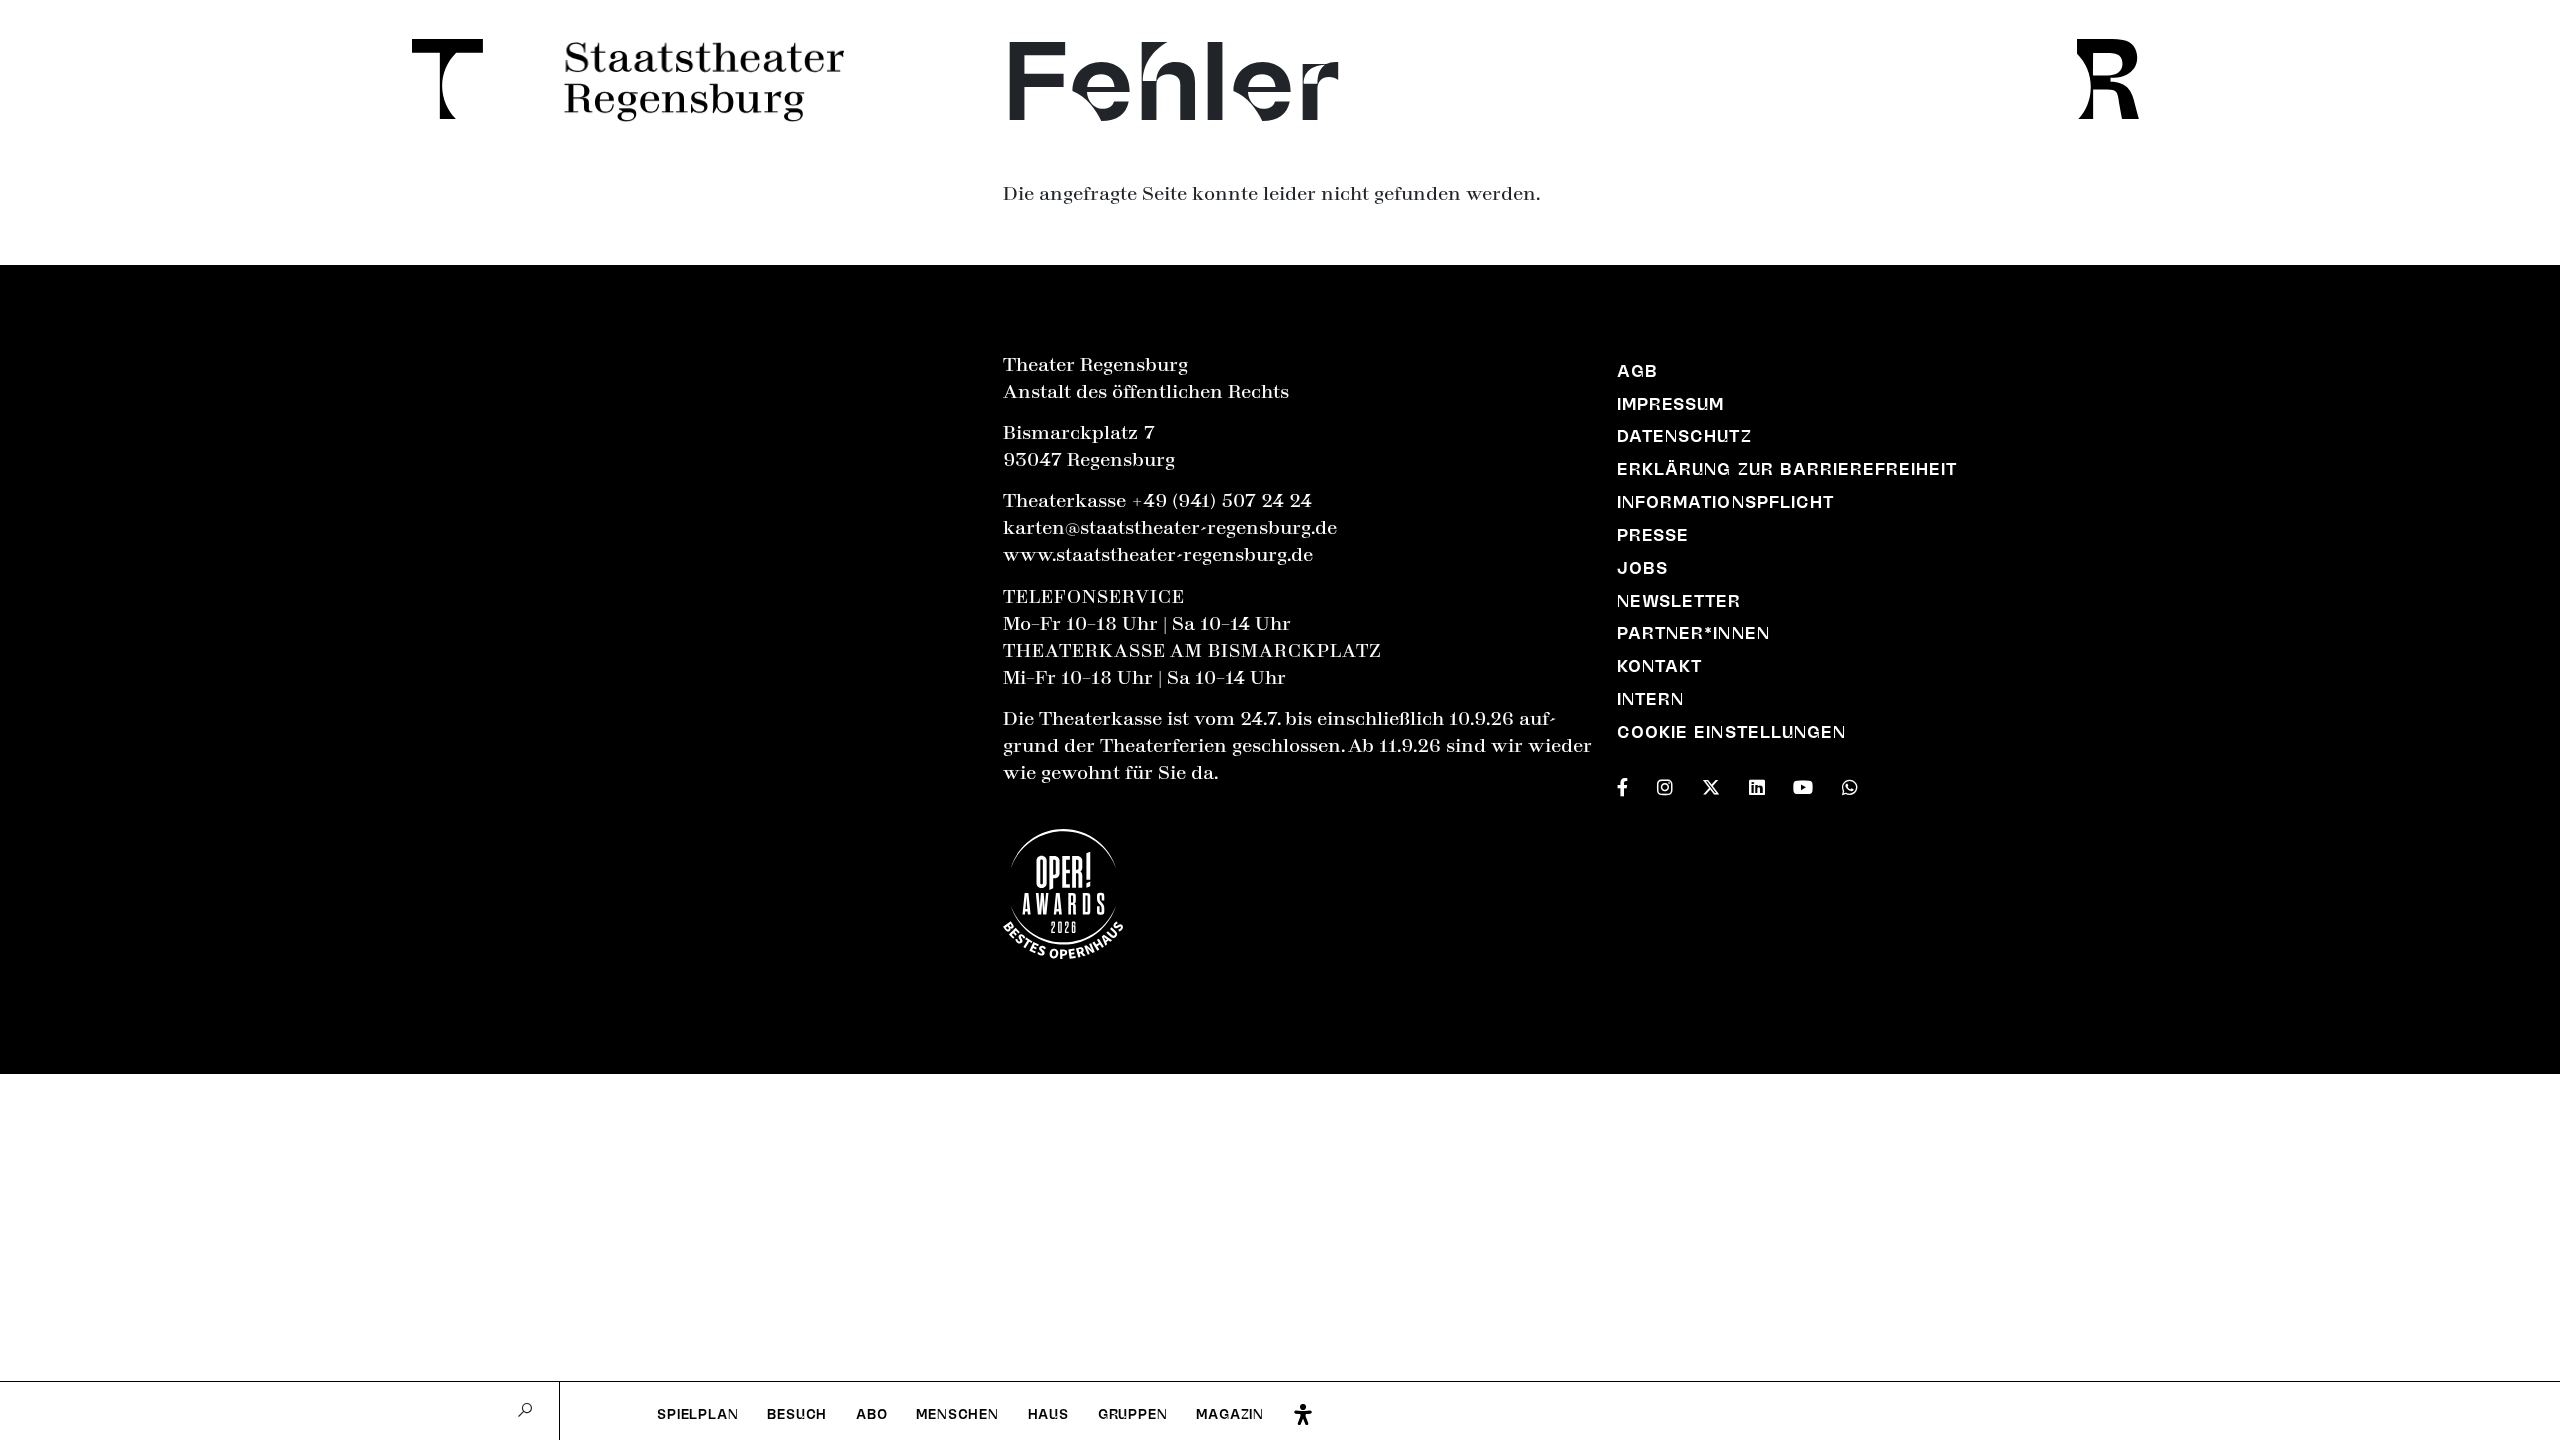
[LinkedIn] (1757, 784)
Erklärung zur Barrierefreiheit (1787, 469)
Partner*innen (1693, 633)
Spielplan (697, 1414)
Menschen (957, 1414)
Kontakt (1659, 666)
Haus (1048, 1414)
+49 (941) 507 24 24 (1221, 501)
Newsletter (1679, 601)
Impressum (1670, 404)
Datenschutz (1684, 436)
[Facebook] (1622, 784)
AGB (1637, 371)
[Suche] (525, 1411)
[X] (1711, 784)
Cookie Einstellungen (1731, 732)
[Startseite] (437, 79)
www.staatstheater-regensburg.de (1158, 555)
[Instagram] (1665, 784)
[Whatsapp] (1850, 784)
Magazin (1230, 1414)
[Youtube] (1803, 784)
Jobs (1642, 568)
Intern (1650, 699)
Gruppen (1133, 1414)
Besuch (797, 1414)
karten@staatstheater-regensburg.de (1170, 528)
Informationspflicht (1725, 502)
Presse (1653, 535)
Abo (871, 1414)
